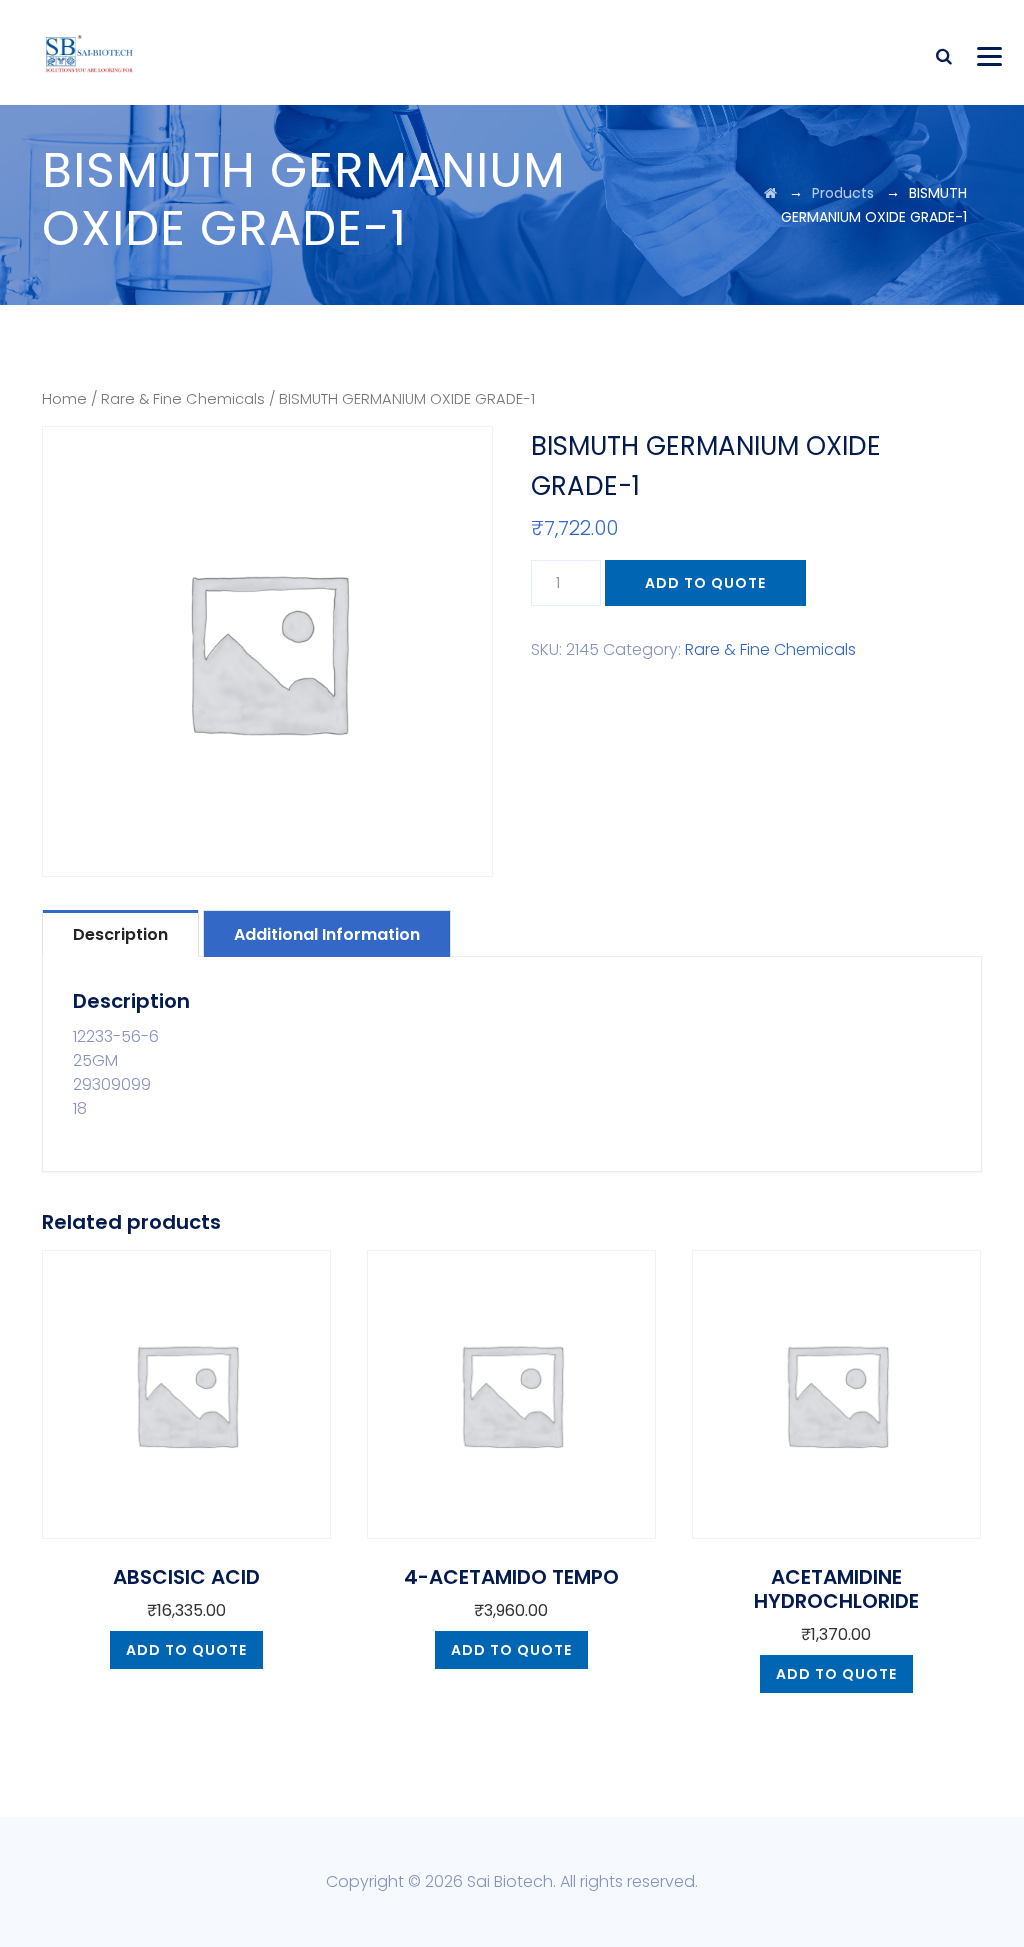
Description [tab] (120, 934)
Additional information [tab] (327, 934)
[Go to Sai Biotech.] (770, 193)
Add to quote (705, 583)
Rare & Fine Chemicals (183, 399)
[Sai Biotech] (90, 52)
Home (64, 399)
